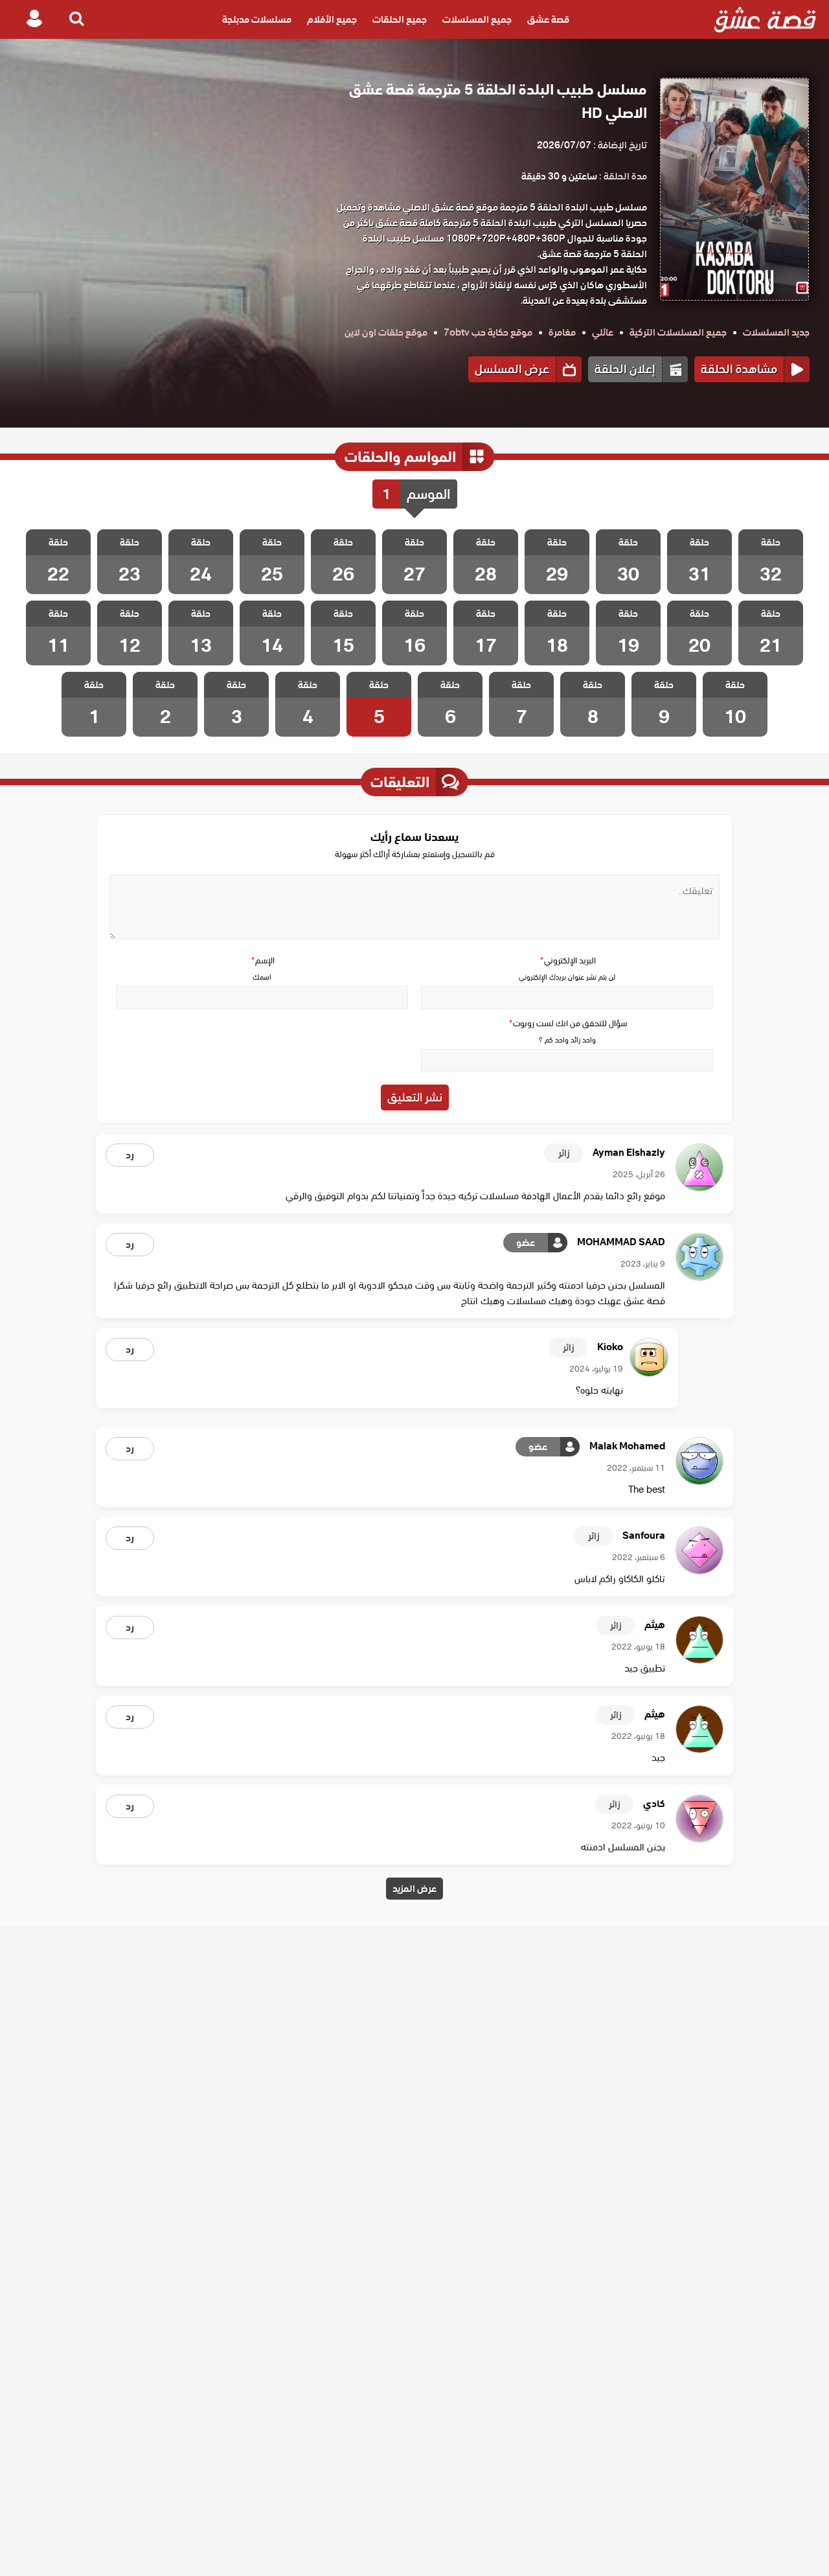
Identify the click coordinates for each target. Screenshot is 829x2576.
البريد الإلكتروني (567, 960)
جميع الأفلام (332, 19)
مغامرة (562, 332)
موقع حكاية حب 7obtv (488, 332)
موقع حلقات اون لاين (386, 332)
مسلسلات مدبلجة (257, 19)
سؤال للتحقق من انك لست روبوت (567, 1023)
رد (130, 1155)
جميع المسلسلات (477, 19)
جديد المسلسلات (776, 332)
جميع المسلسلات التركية (678, 332)
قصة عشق (548, 19)
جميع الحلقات (400, 19)
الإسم (262, 960)
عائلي (603, 332)
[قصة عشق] (765, 19)
